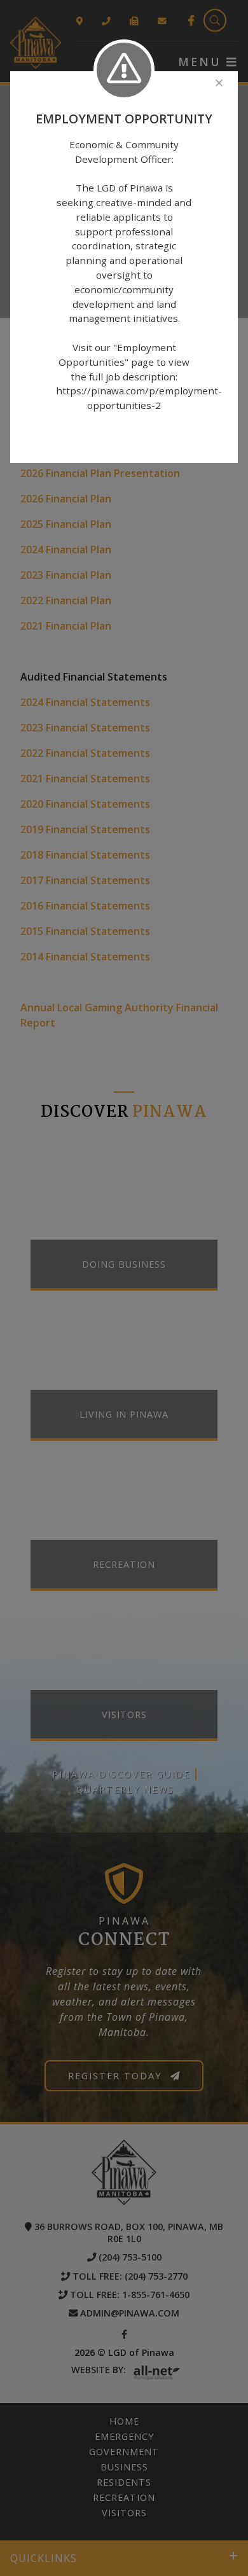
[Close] (219, 83)
